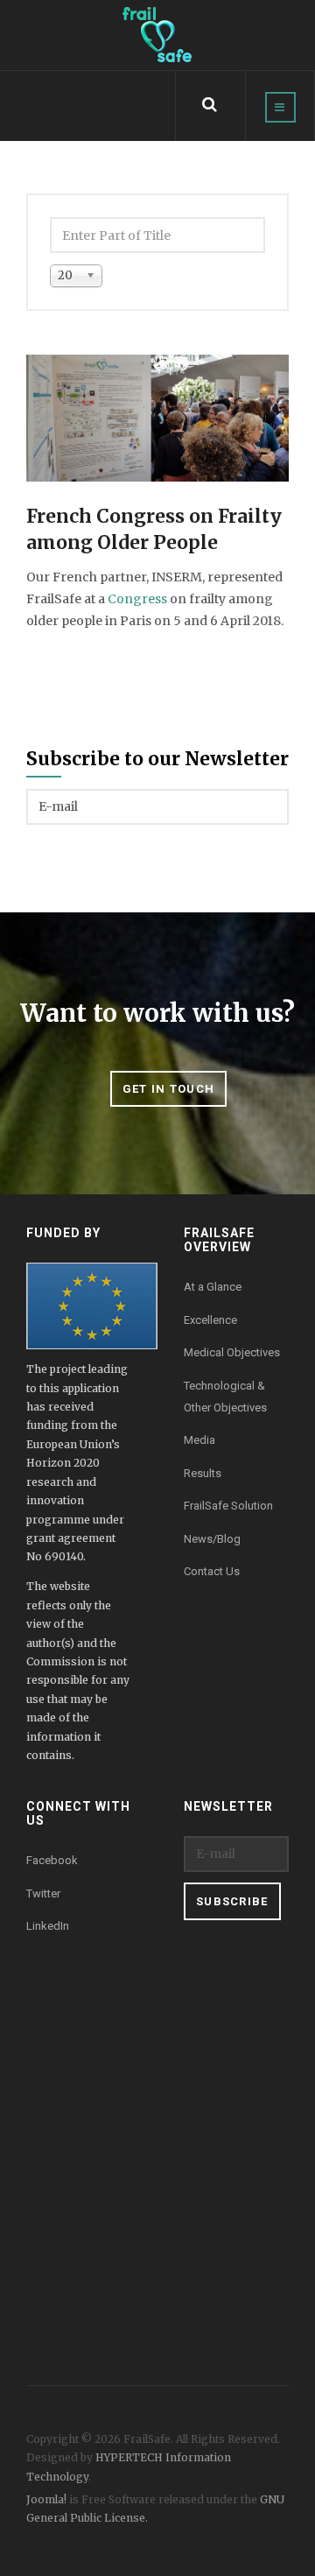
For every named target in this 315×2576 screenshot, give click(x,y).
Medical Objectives (232, 1352)
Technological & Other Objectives (225, 1397)
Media (199, 1440)
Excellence (210, 1320)
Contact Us (212, 1571)
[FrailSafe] (157, 35)
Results (203, 1473)
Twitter (43, 1893)
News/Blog (212, 1539)
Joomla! (46, 2499)
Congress (137, 599)
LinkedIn (48, 1926)
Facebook (52, 1860)
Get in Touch (169, 1089)
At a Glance (213, 1287)
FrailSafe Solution (228, 1506)
